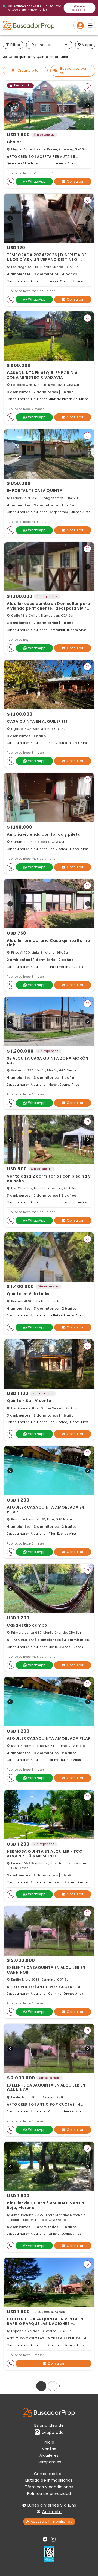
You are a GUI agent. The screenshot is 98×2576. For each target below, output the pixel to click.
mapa (87, 45)
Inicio (49, 2442)
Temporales (49, 2462)
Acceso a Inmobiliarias (52, 2521)
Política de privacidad (49, 2493)
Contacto (52, 2512)
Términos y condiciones (49, 2487)
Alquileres (49, 2455)
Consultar (75, 181)
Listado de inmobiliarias (49, 2480)
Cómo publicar (49, 2474)
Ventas (49, 2449)
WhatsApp (37, 181)
